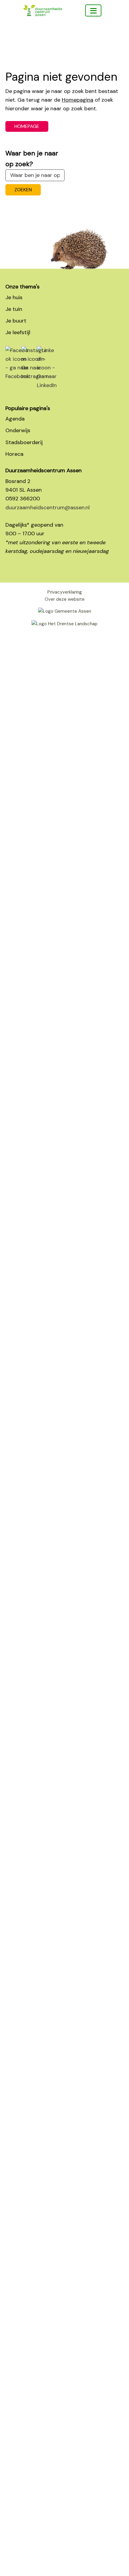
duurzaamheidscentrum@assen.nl (48, 507)
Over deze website (65, 599)
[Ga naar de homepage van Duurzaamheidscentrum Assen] (43, 27)
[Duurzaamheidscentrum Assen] (93, 10)
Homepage (27, 126)
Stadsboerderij (24, 442)
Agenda (15, 419)
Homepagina (78, 100)
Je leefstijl (18, 332)
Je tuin (14, 309)
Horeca (14, 454)
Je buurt (16, 321)
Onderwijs (18, 430)
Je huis (14, 297)
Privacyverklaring (65, 592)
